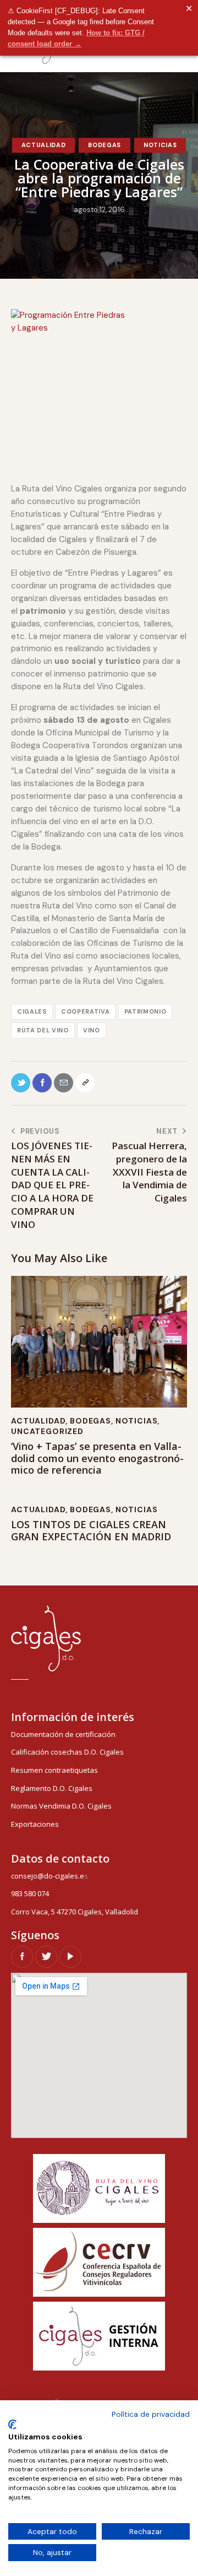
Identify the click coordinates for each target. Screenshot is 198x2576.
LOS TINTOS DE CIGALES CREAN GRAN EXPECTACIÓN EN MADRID (91, 1531)
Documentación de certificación (63, 1734)
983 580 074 (30, 1893)
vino (92, 1030)
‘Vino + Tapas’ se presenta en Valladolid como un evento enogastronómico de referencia (97, 1459)
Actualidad (44, 145)
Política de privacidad (151, 2414)
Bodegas (105, 145)
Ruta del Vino (43, 1030)
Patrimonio (145, 1011)
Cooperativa (85, 1011)
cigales (32, 1011)
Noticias (160, 145)
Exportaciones (35, 1824)
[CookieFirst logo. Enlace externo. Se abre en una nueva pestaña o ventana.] (12, 2425)
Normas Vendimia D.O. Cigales (61, 1806)
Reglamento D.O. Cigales (52, 1788)
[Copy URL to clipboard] (85, 1083)
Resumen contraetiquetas (54, 1770)
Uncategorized (47, 1431)
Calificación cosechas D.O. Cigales (67, 1752)
